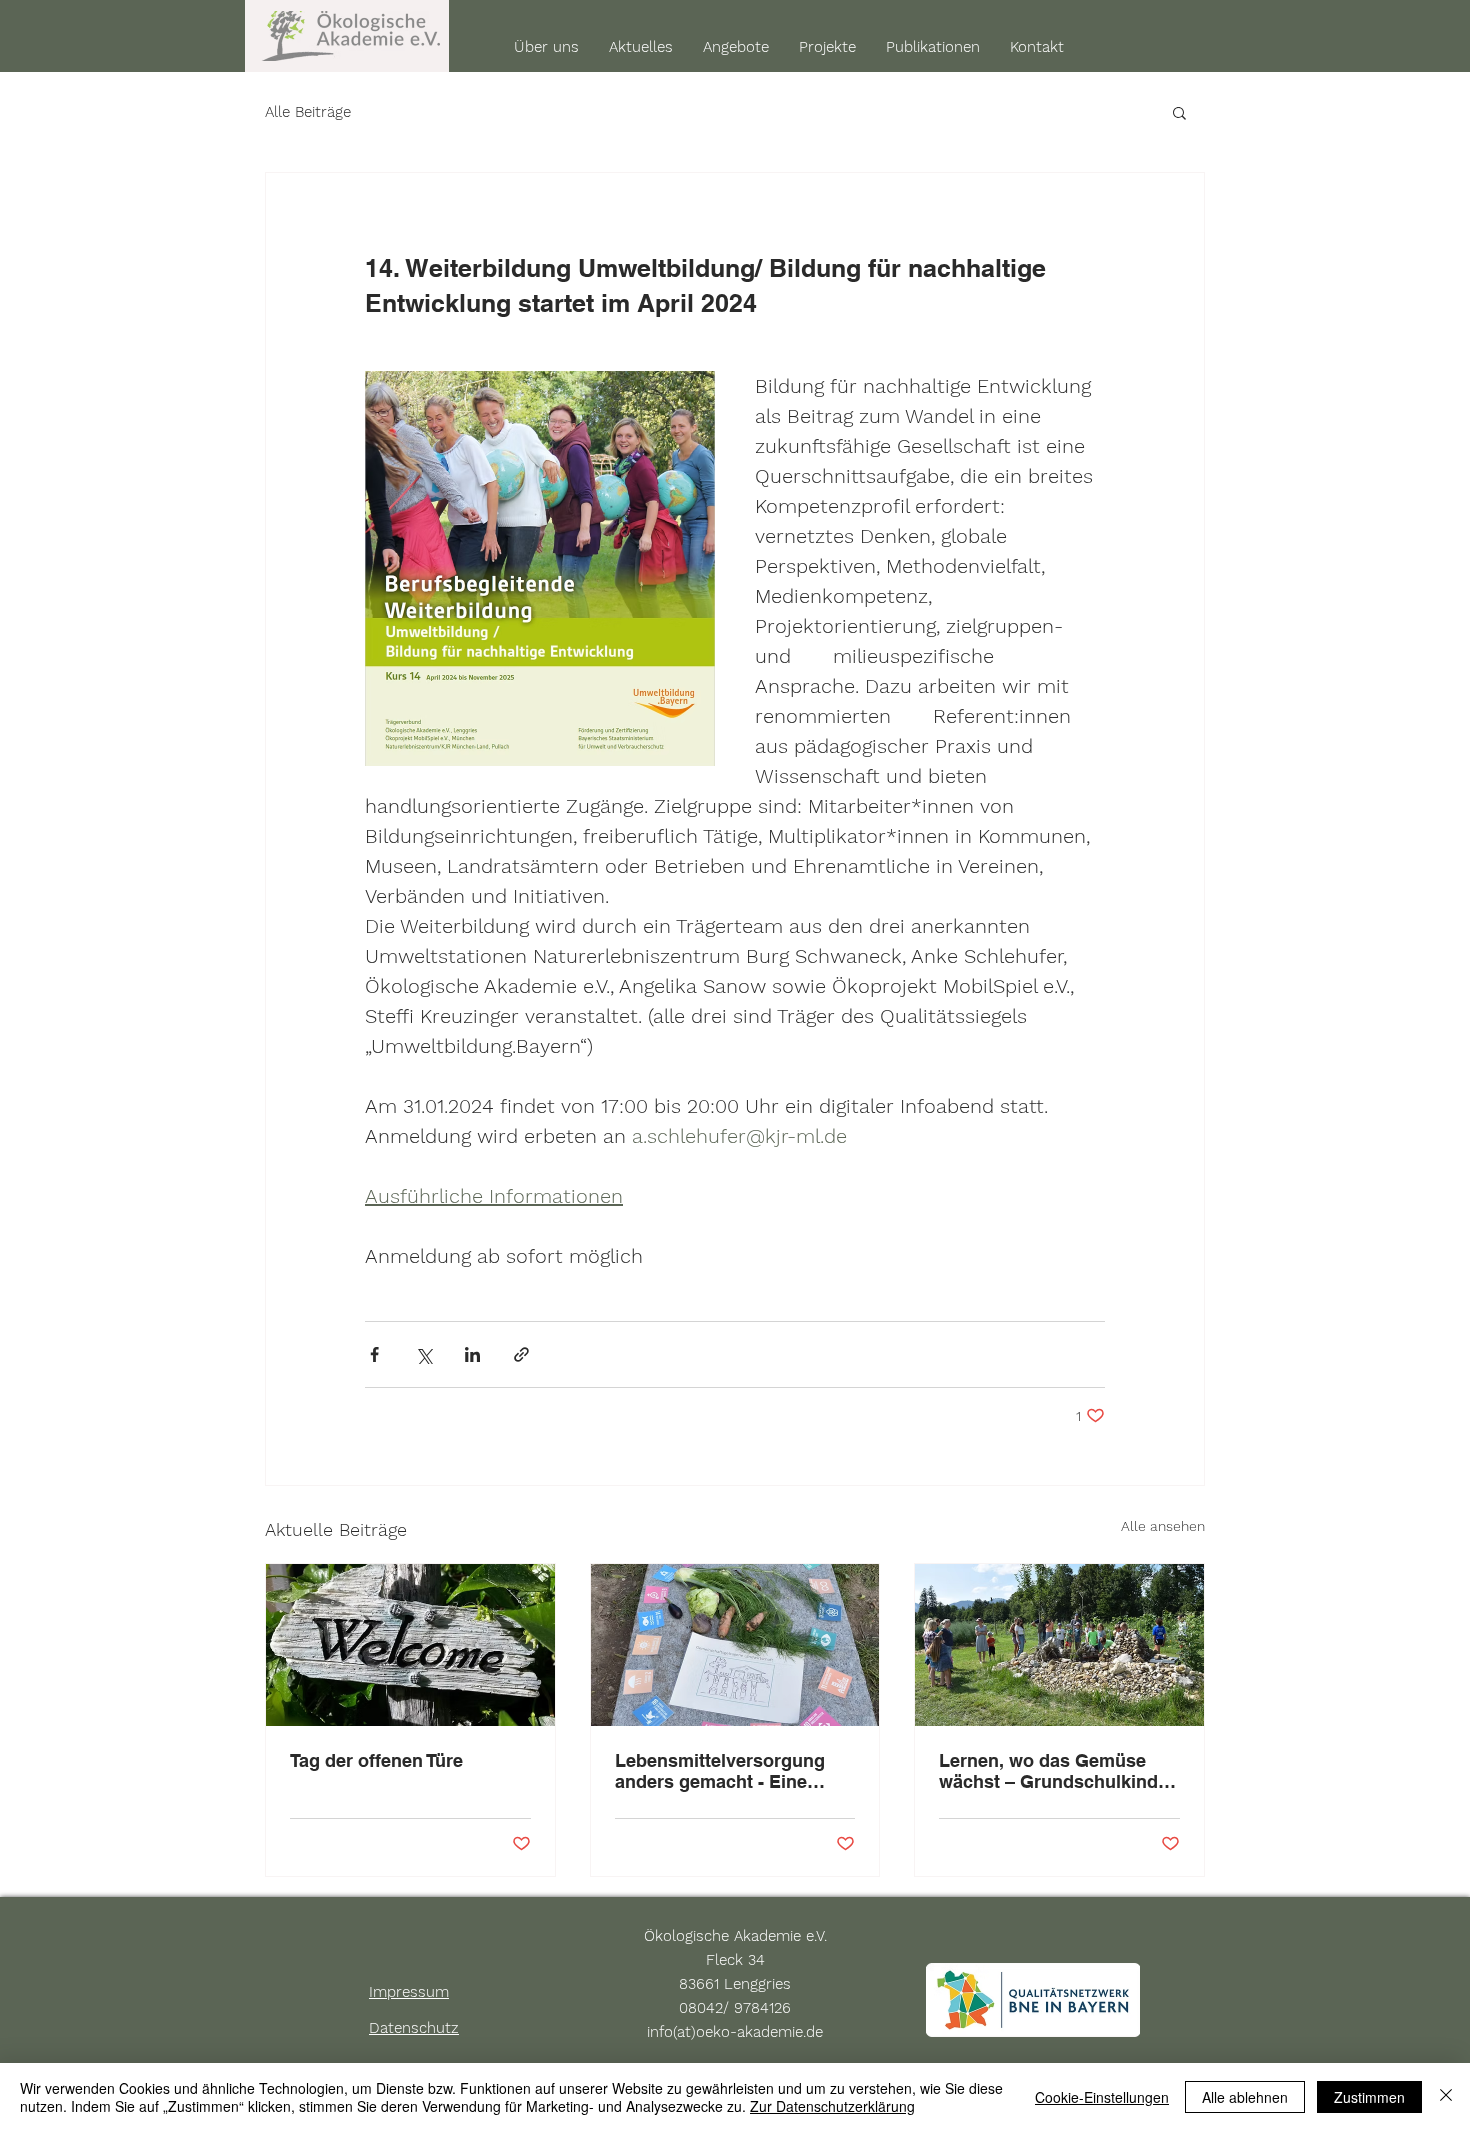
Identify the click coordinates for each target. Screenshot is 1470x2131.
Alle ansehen (1163, 1526)
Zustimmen (1369, 2097)
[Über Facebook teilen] (374, 1354)
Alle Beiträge (308, 112)
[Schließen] (1446, 2097)
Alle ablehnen (1245, 2097)
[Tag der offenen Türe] (410, 1645)
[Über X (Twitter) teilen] (423, 1354)
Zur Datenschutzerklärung (832, 2106)
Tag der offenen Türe (376, 1760)
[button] (1179, 112)
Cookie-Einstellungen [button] (1102, 2097)
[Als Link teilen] (521, 1354)
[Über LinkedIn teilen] (472, 1354)
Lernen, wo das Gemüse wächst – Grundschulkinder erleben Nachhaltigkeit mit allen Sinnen (1057, 1771)
